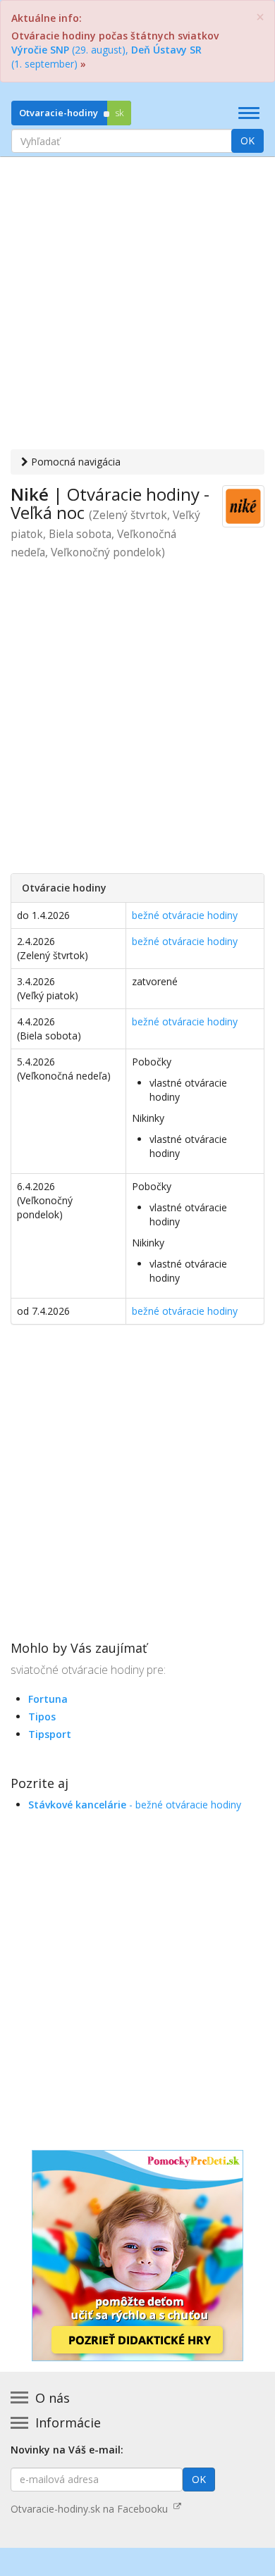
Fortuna (48, 1699)
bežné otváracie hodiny (185, 915)
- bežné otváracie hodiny (135, 1805)
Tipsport (50, 1734)
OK (248, 140)
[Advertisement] (137, 305)
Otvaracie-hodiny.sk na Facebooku (92, 2509)
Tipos (42, 1717)
